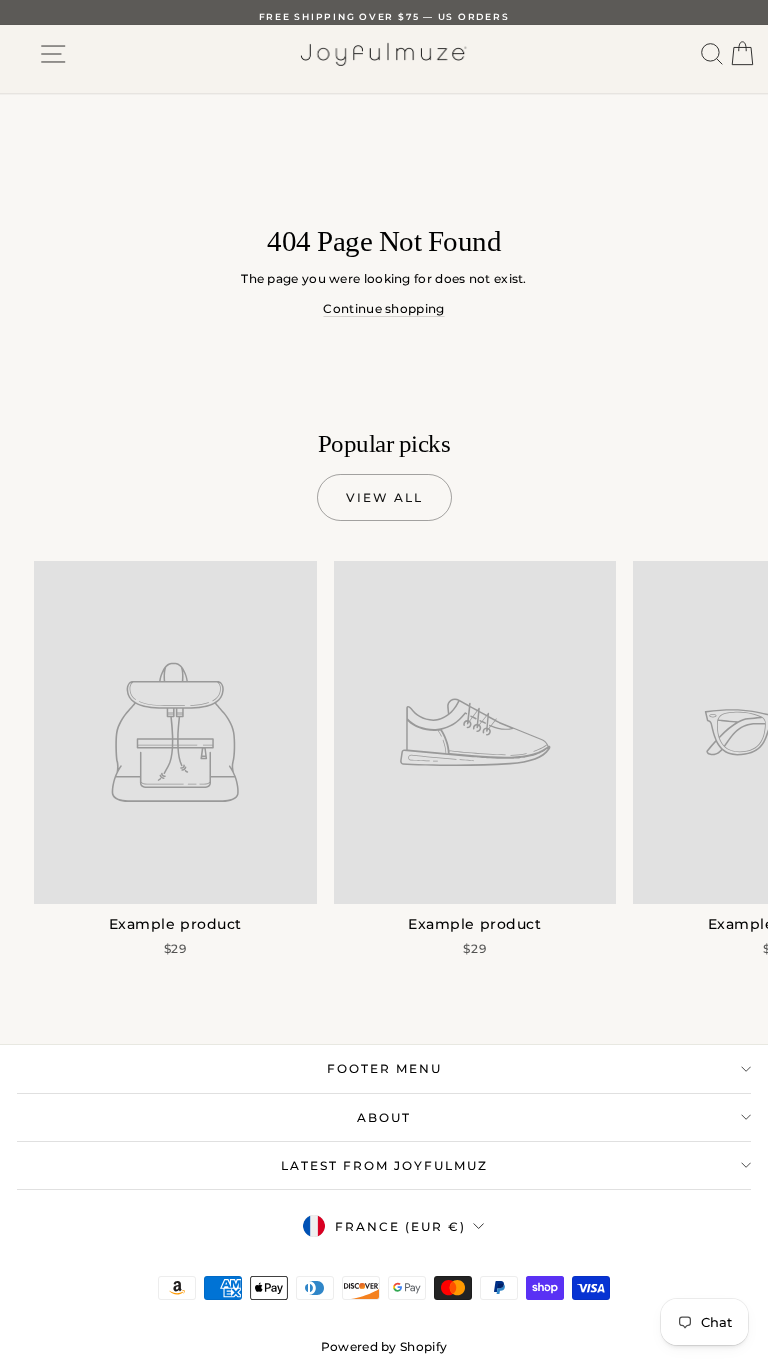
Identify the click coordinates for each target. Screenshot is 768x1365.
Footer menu (384, 1068)
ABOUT (384, 1117)
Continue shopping (383, 308)
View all (384, 497)
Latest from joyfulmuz (384, 1165)
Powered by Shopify (384, 1346)
